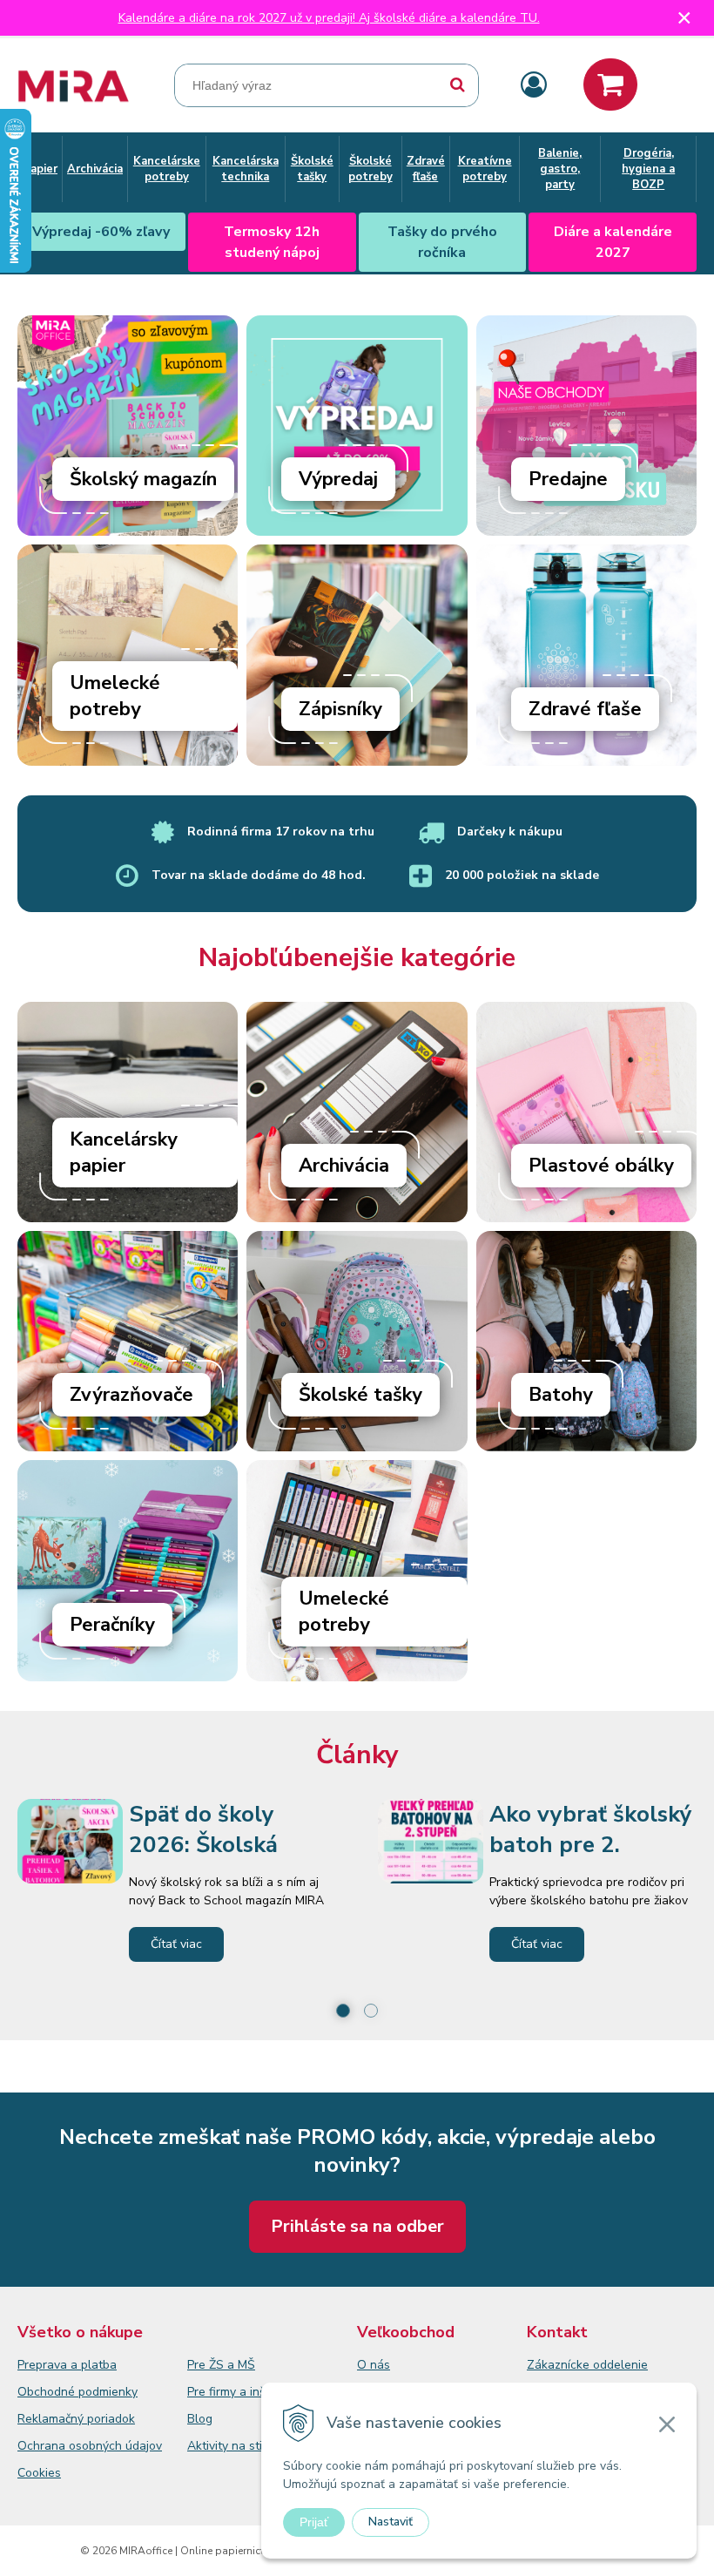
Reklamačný (52, 2419)
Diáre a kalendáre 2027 (613, 242)
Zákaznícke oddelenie (587, 2365)
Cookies (39, 2473)
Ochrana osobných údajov (90, 2446)
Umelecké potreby (115, 696)
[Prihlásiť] (534, 86)
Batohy (561, 1395)
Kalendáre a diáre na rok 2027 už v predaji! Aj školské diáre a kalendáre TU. (329, 18)
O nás (374, 2365)
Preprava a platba (67, 2365)
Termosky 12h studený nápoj (272, 242)
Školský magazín (143, 479)
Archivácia (344, 1166)
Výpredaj (338, 479)
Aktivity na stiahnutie (246, 2446)
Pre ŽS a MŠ (221, 2365)
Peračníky (112, 1625)
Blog (200, 2419)
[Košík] (610, 85)
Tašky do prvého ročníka (442, 242)
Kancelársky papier (124, 1153)
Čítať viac (176, 1944)
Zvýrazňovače (131, 1395)
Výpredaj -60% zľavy (101, 232)
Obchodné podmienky (77, 2392)
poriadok (111, 2419)
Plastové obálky (601, 1166)
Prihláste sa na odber (357, 2226)
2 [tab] (371, 2011)
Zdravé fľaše (585, 709)
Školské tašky (360, 1395)
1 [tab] (343, 2011)
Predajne (568, 479)
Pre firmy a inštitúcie (243, 2392)
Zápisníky (340, 709)
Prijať (314, 2522)
